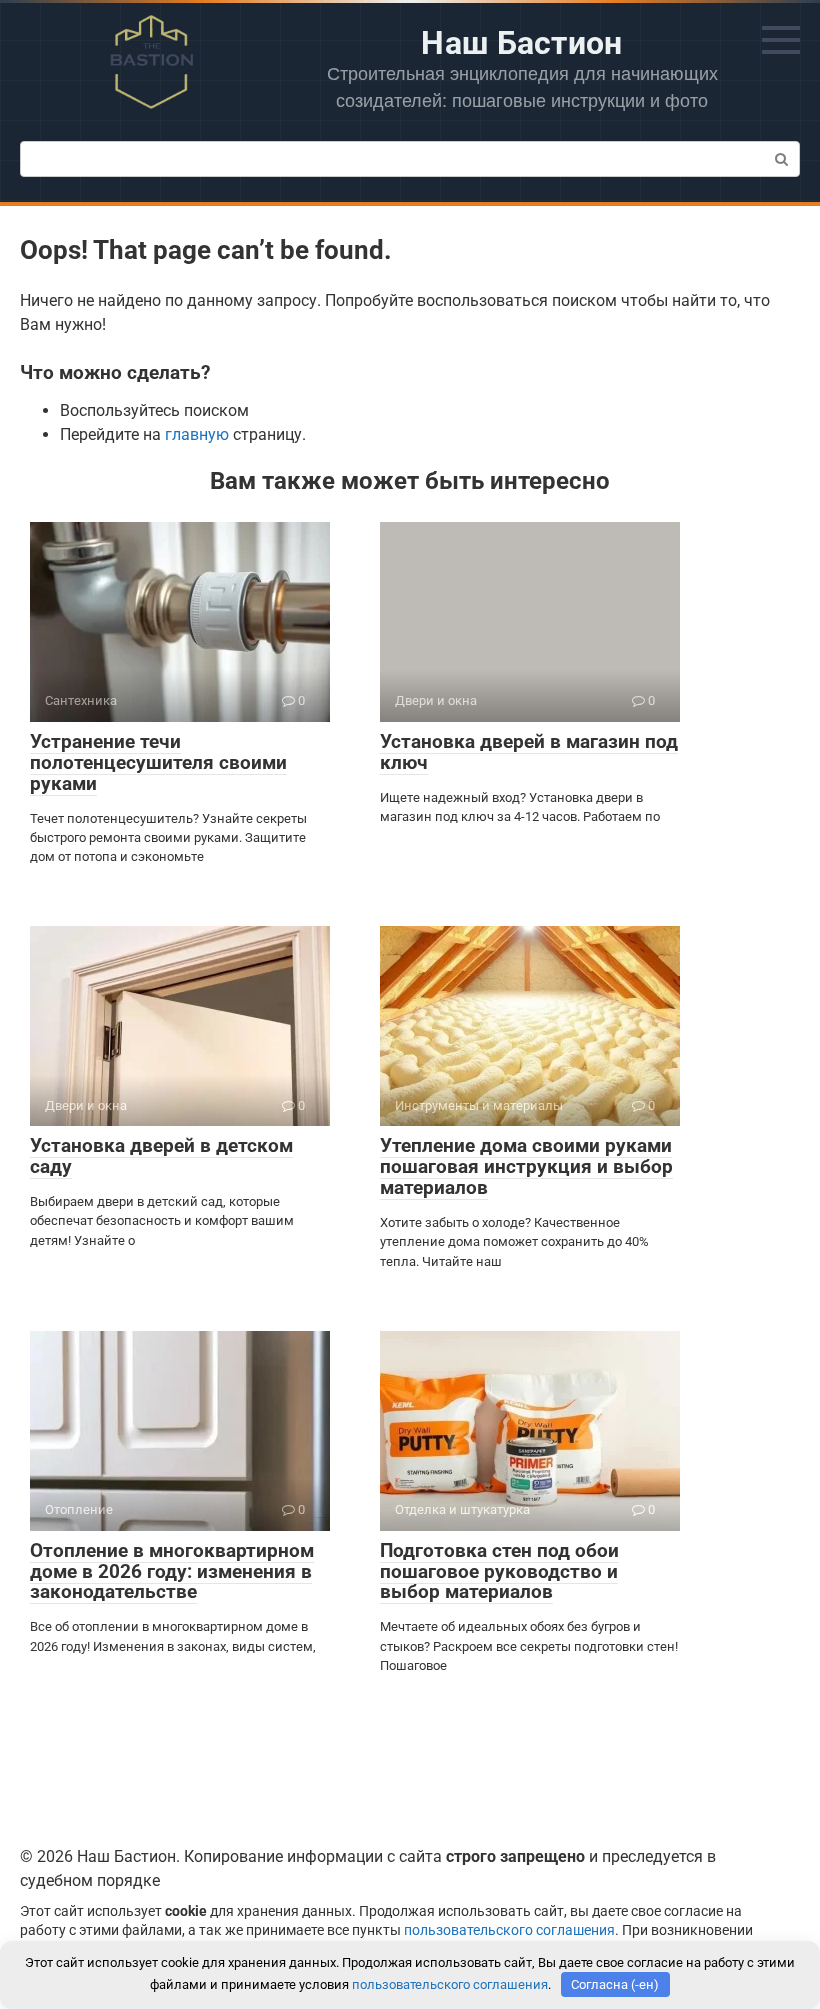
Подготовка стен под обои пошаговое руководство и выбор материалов (499, 1571)
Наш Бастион (522, 43)
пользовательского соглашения (509, 1930)
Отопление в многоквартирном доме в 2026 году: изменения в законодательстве (172, 1571)
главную (197, 434)
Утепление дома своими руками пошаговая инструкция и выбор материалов (526, 1166)
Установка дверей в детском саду (161, 1156)
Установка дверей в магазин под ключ (529, 752)
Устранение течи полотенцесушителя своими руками (158, 762)
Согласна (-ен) (615, 1984)
